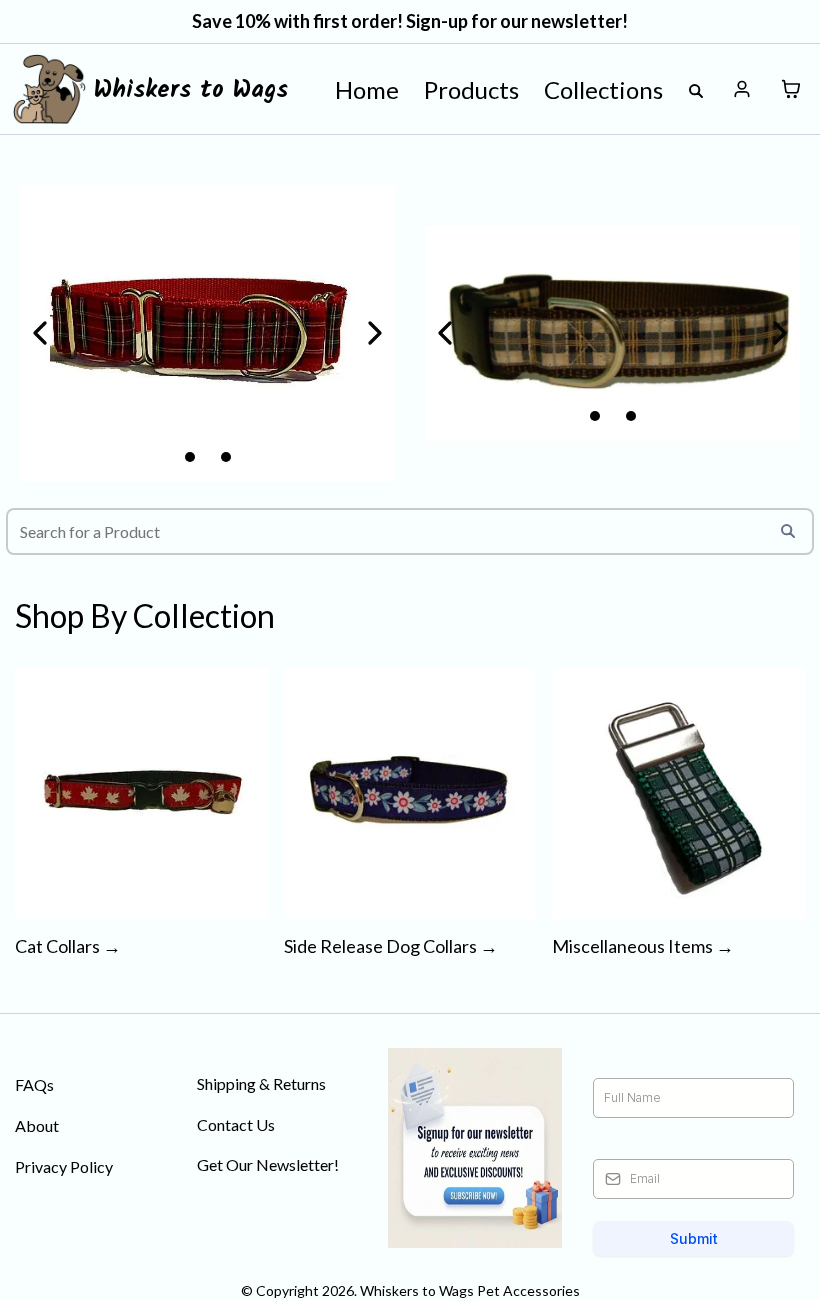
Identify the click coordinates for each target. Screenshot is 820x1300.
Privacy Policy (64, 1166)
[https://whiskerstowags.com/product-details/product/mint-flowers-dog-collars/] (612, 333)
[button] (742, 89)
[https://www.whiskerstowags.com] (49, 89)
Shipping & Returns (261, 1083)
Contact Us (236, 1124)
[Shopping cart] (791, 89)
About (37, 1125)
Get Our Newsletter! (268, 1164)
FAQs (34, 1084)
